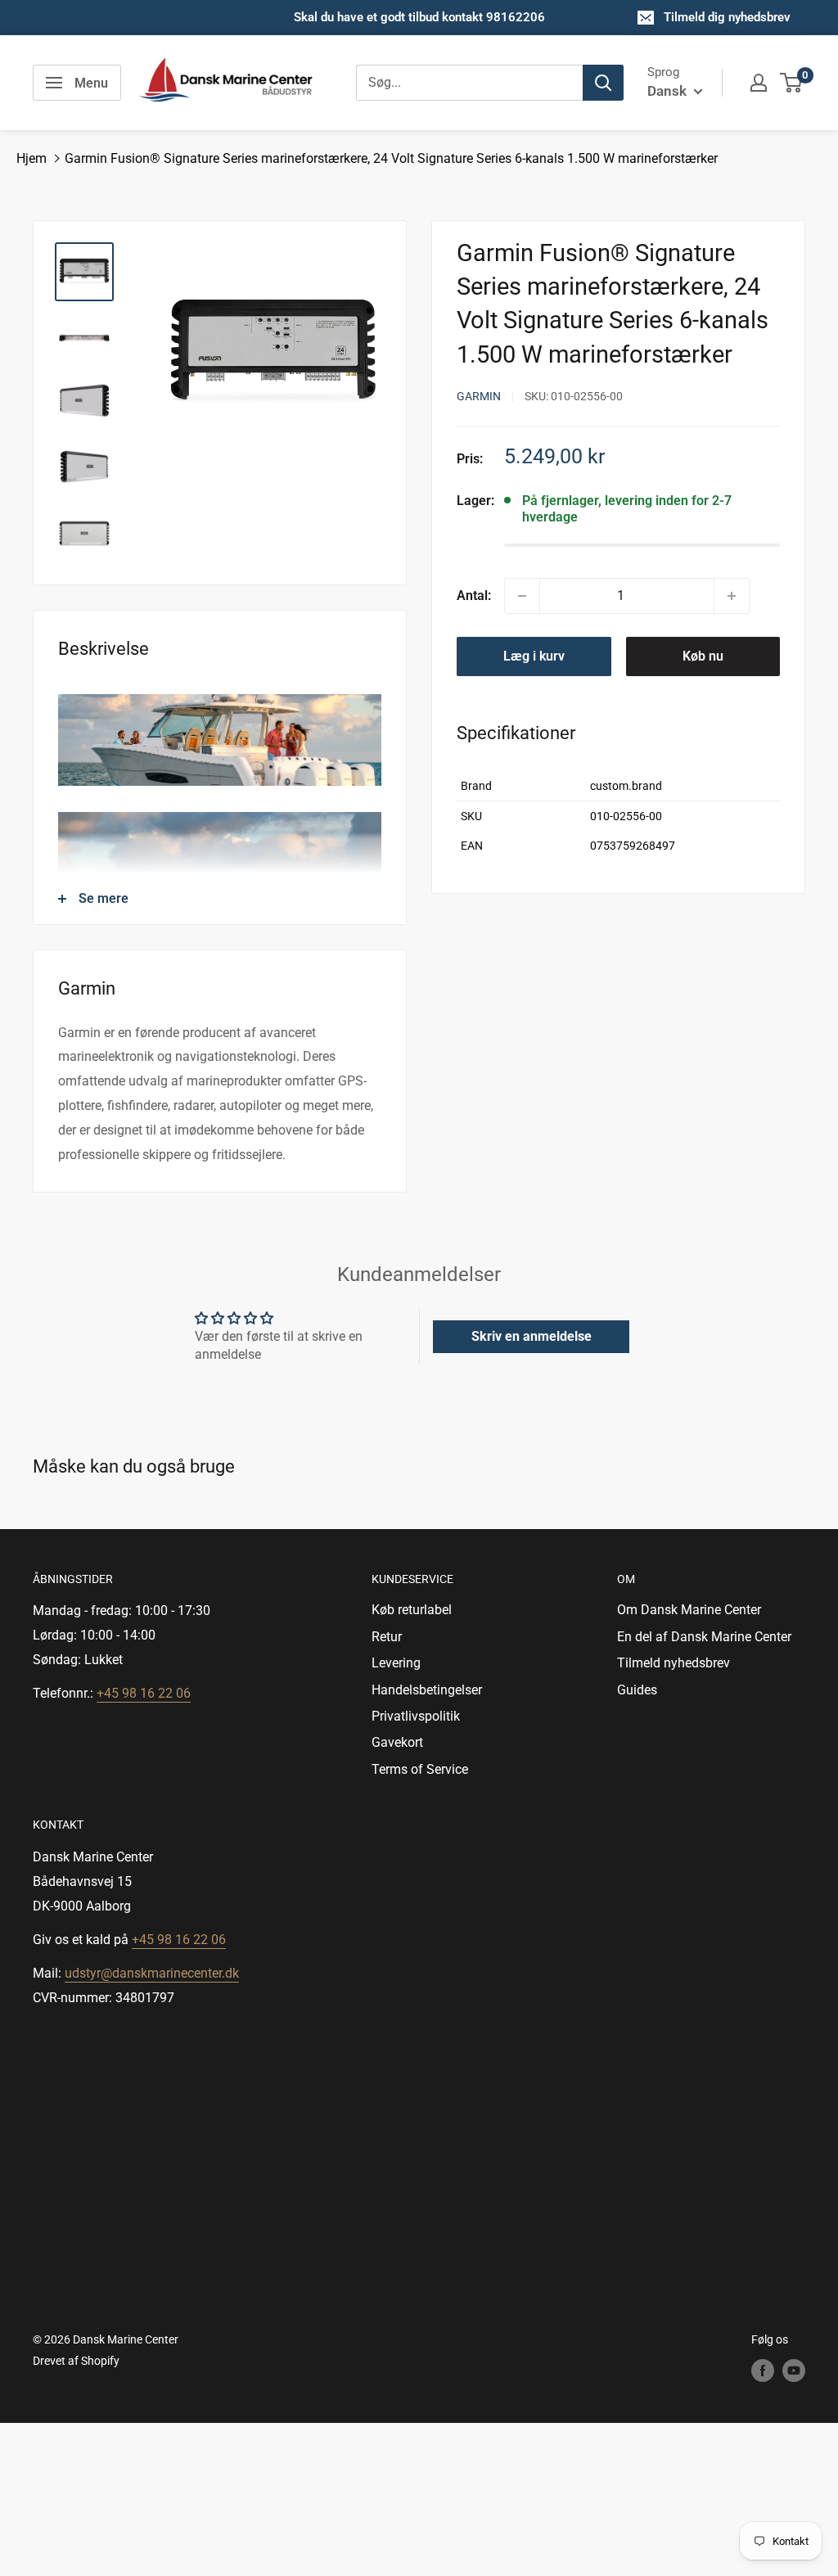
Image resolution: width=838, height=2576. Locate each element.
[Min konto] (759, 83)
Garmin (479, 396)
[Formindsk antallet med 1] (522, 596)
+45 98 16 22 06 (144, 1693)
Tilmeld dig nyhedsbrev (727, 17)
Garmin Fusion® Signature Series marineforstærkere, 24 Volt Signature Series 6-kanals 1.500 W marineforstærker (391, 158)
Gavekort (397, 1742)
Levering (396, 1663)
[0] (792, 83)
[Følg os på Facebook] (763, 2371)
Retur (387, 1637)
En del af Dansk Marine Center (704, 1637)
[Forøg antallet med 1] (732, 596)
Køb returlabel (412, 1610)
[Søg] (603, 83)
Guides (637, 1690)
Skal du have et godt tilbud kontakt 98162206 (419, 17)
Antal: (474, 596)
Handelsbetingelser (427, 1690)
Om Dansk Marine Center (689, 1610)
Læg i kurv (534, 656)
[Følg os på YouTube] (794, 2371)
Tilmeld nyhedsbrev (674, 1663)
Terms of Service (420, 1769)
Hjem (32, 158)
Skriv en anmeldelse (532, 1336)
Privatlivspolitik (416, 1716)
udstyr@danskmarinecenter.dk (152, 1973)
